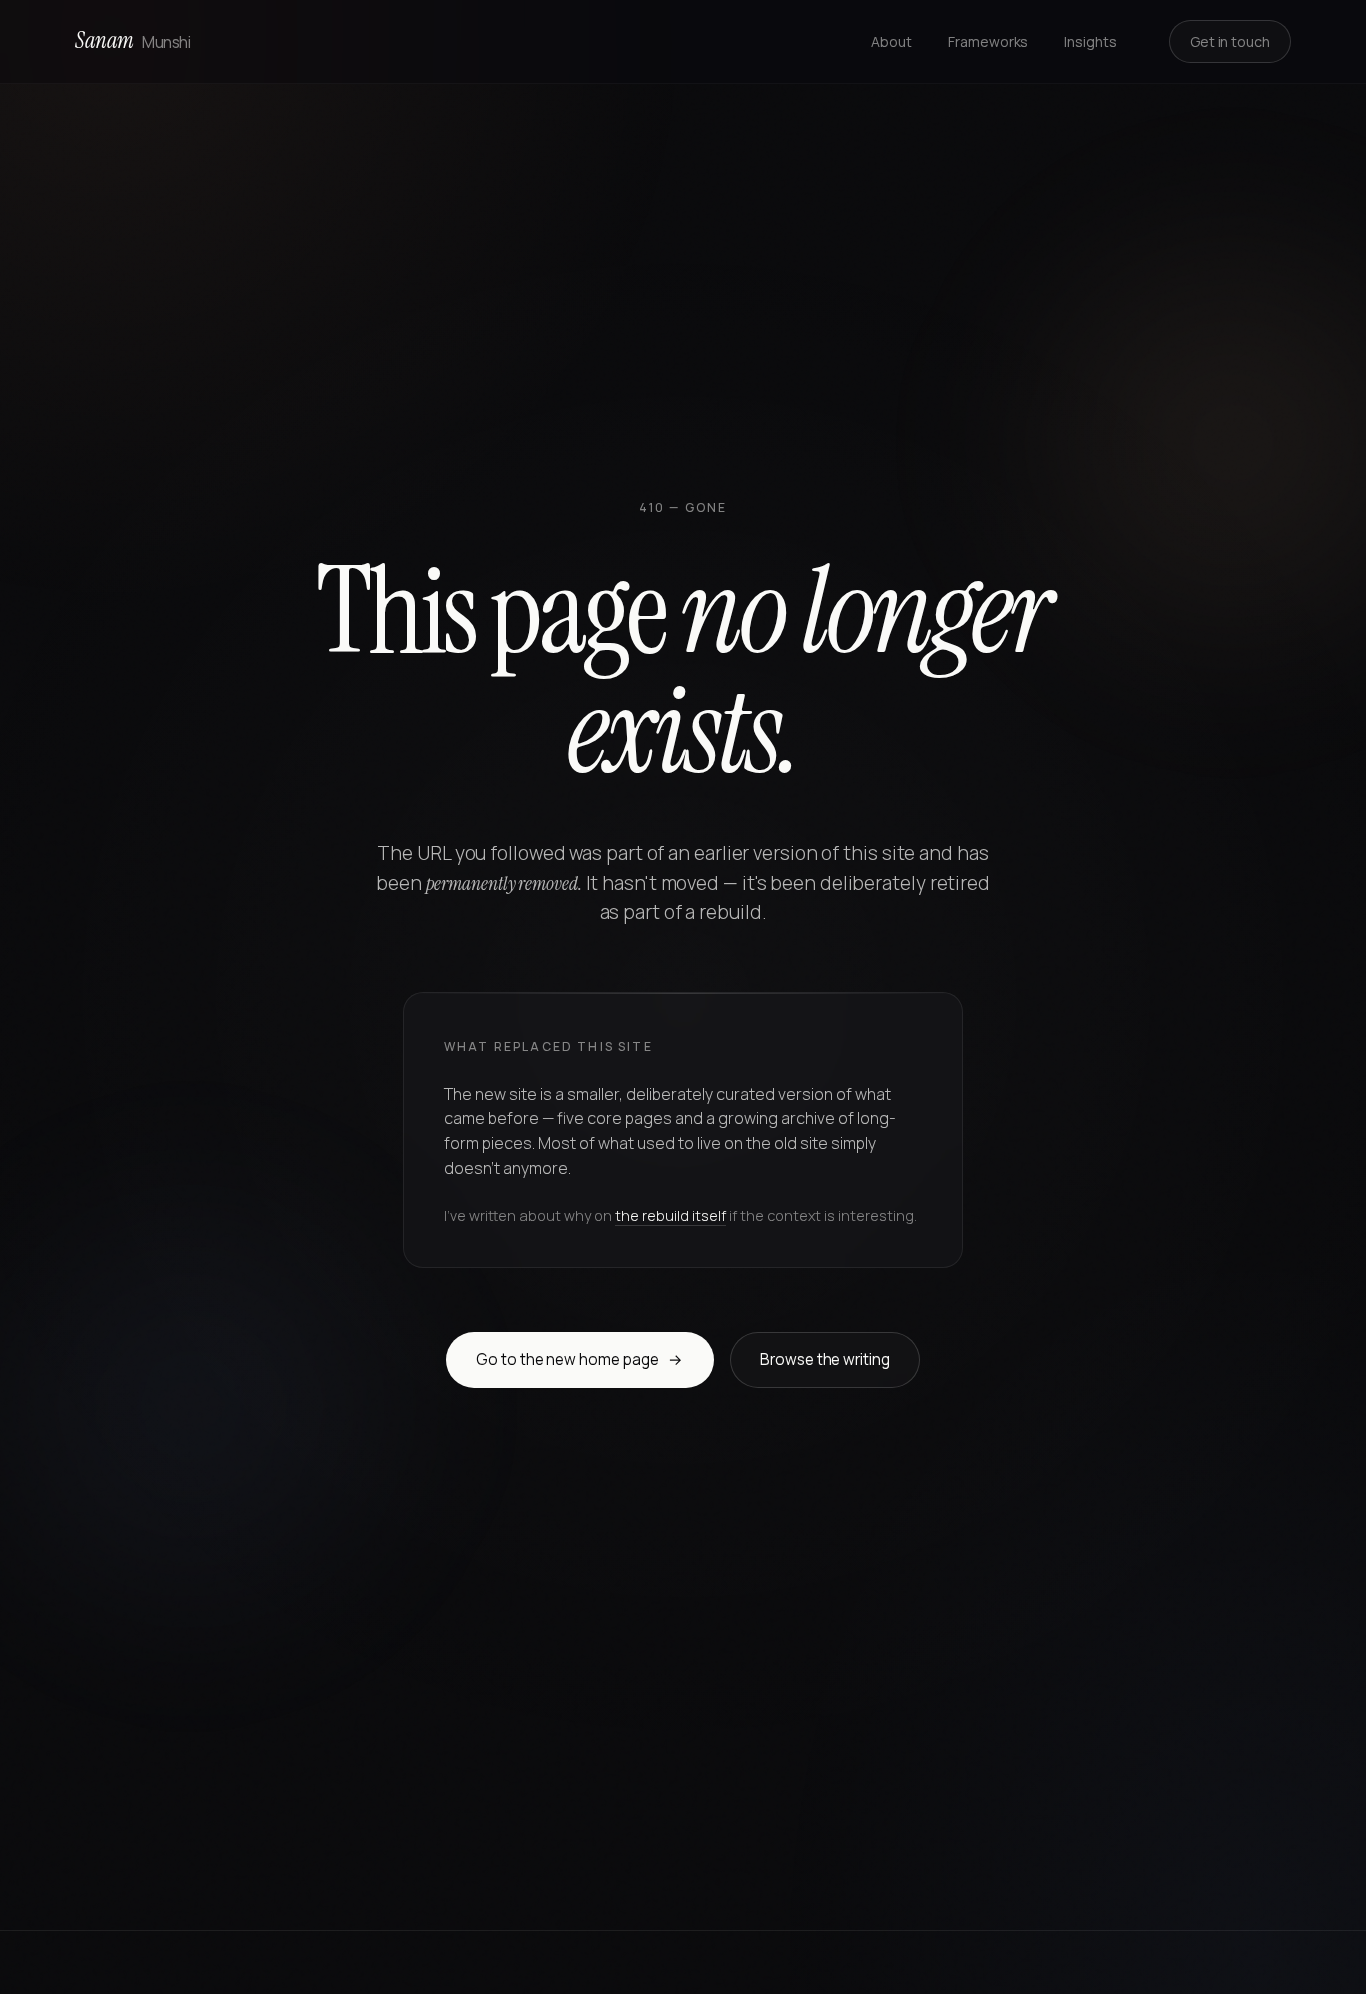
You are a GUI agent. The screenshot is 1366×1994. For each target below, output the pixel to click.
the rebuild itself (670, 1215)
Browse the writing (825, 1359)
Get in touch (1230, 41)
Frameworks (988, 41)
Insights (1090, 41)
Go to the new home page (579, 1359)
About (891, 41)
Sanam (132, 40)
